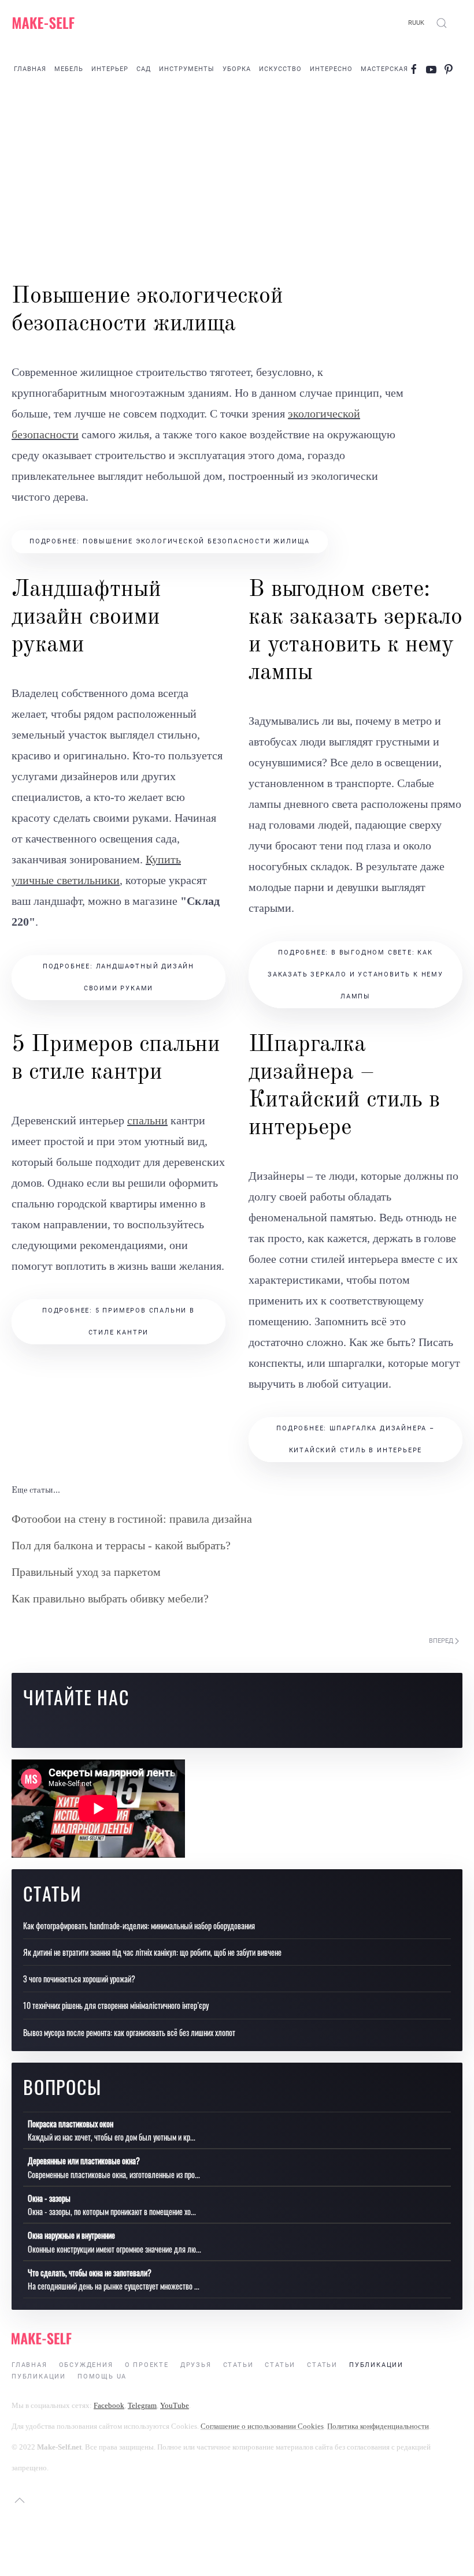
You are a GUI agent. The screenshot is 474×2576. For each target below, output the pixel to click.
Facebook (109, 2405)
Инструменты (187, 69)
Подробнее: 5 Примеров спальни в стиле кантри (118, 1321)
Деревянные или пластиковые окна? (84, 2161)
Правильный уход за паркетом (86, 1572)
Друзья (196, 2365)
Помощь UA (102, 2376)
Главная (30, 69)
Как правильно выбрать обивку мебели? (110, 1598)
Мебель (69, 69)
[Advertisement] (237, 185)
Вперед (442, 1641)
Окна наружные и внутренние (71, 2235)
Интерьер (110, 69)
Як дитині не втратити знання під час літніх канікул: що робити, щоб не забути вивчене (152, 1952)
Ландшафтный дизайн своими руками (86, 618)
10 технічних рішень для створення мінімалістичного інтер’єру (116, 2005)
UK (420, 23)
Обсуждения (86, 2365)
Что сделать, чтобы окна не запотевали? (90, 2273)
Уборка (237, 69)
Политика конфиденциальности (378, 2426)
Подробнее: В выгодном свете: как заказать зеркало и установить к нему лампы (355, 974)
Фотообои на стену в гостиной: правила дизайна (132, 1519)
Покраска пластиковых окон (71, 2124)
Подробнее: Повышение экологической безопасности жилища (170, 541)
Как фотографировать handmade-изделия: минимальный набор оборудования (139, 1926)
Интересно (331, 69)
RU (412, 23)
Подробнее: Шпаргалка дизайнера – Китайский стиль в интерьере (355, 1439)
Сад (144, 69)
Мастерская (384, 69)
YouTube (175, 2405)
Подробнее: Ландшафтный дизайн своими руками (118, 977)
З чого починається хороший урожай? (79, 1979)
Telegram (142, 2405)
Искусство (280, 69)
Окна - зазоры (49, 2198)
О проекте (147, 2365)
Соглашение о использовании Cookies (262, 2426)
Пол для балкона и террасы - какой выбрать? (121, 1545)
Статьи (238, 2365)
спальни (147, 1120)
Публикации (376, 2365)
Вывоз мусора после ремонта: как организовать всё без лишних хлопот (129, 2032)
